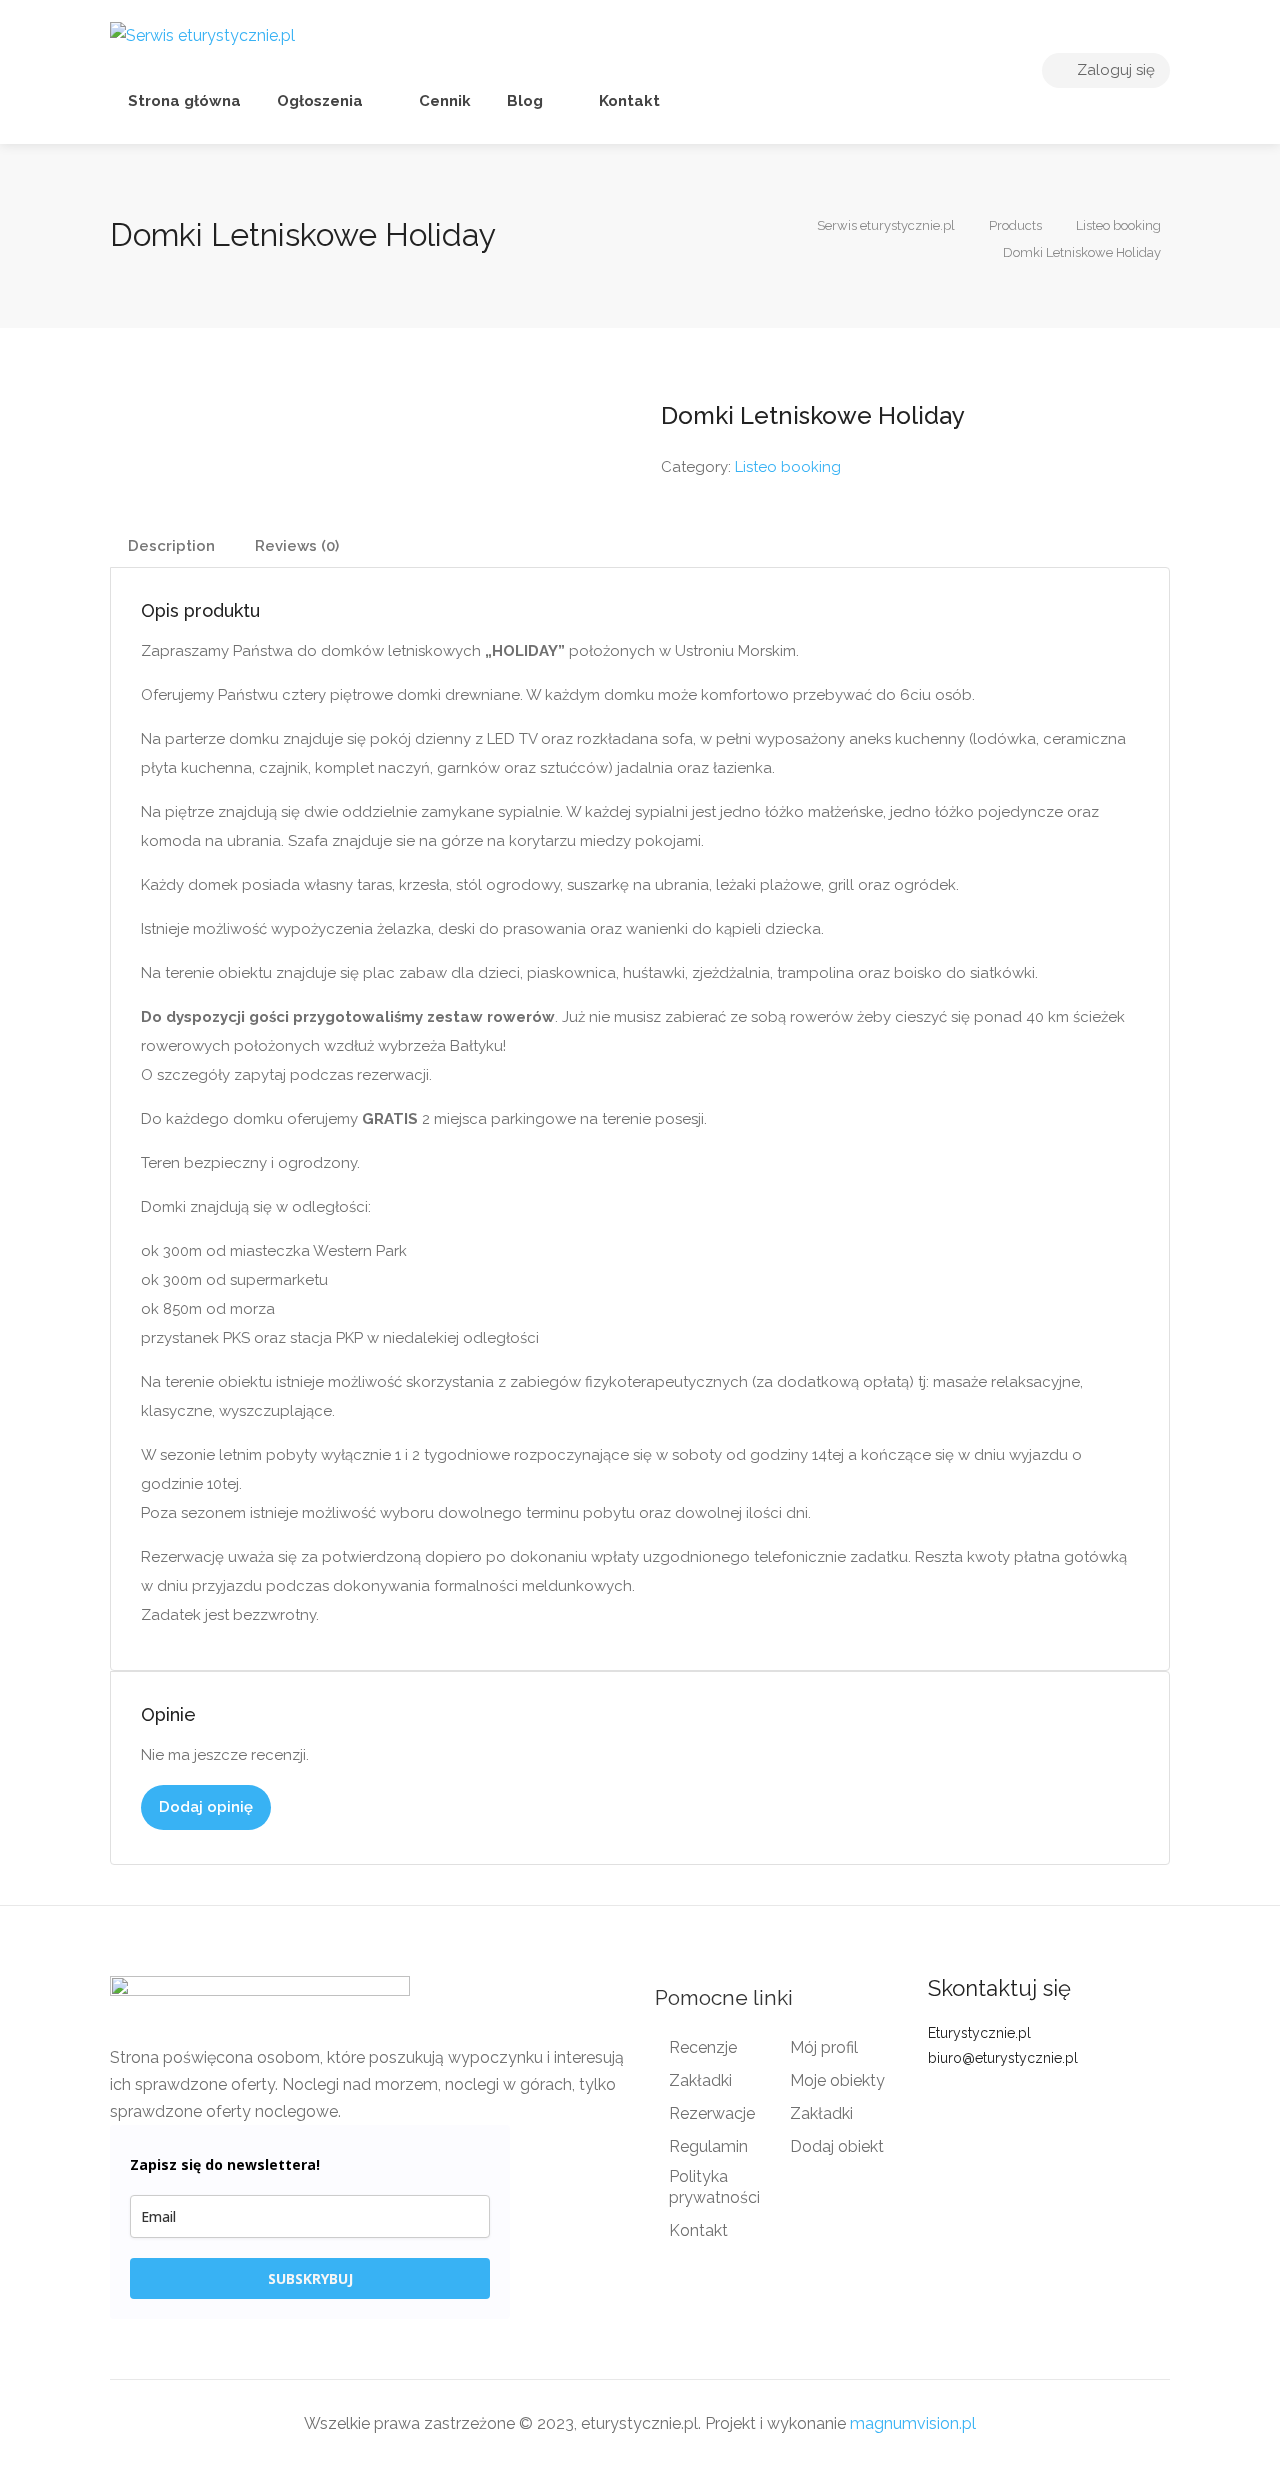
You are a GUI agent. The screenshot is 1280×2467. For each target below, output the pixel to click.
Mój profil (824, 2047)
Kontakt (627, 101)
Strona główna (184, 101)
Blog (525, 101)
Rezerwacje (712, 2113)
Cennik (443, 101)
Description (171, 546)
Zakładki (700, 2080)
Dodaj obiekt (837, 2146)
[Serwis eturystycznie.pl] (202, 34)
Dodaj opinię (206, 1807)
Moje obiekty (837, 2080)
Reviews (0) (297, 546)
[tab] (171, 546)
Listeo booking (788, 467)
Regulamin (708, 2146)
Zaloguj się (1114, 70)
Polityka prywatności (714, 2187)
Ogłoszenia (320, 101)
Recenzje (703, 2047)
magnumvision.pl (913, 2423)
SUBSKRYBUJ (310, 2278)
